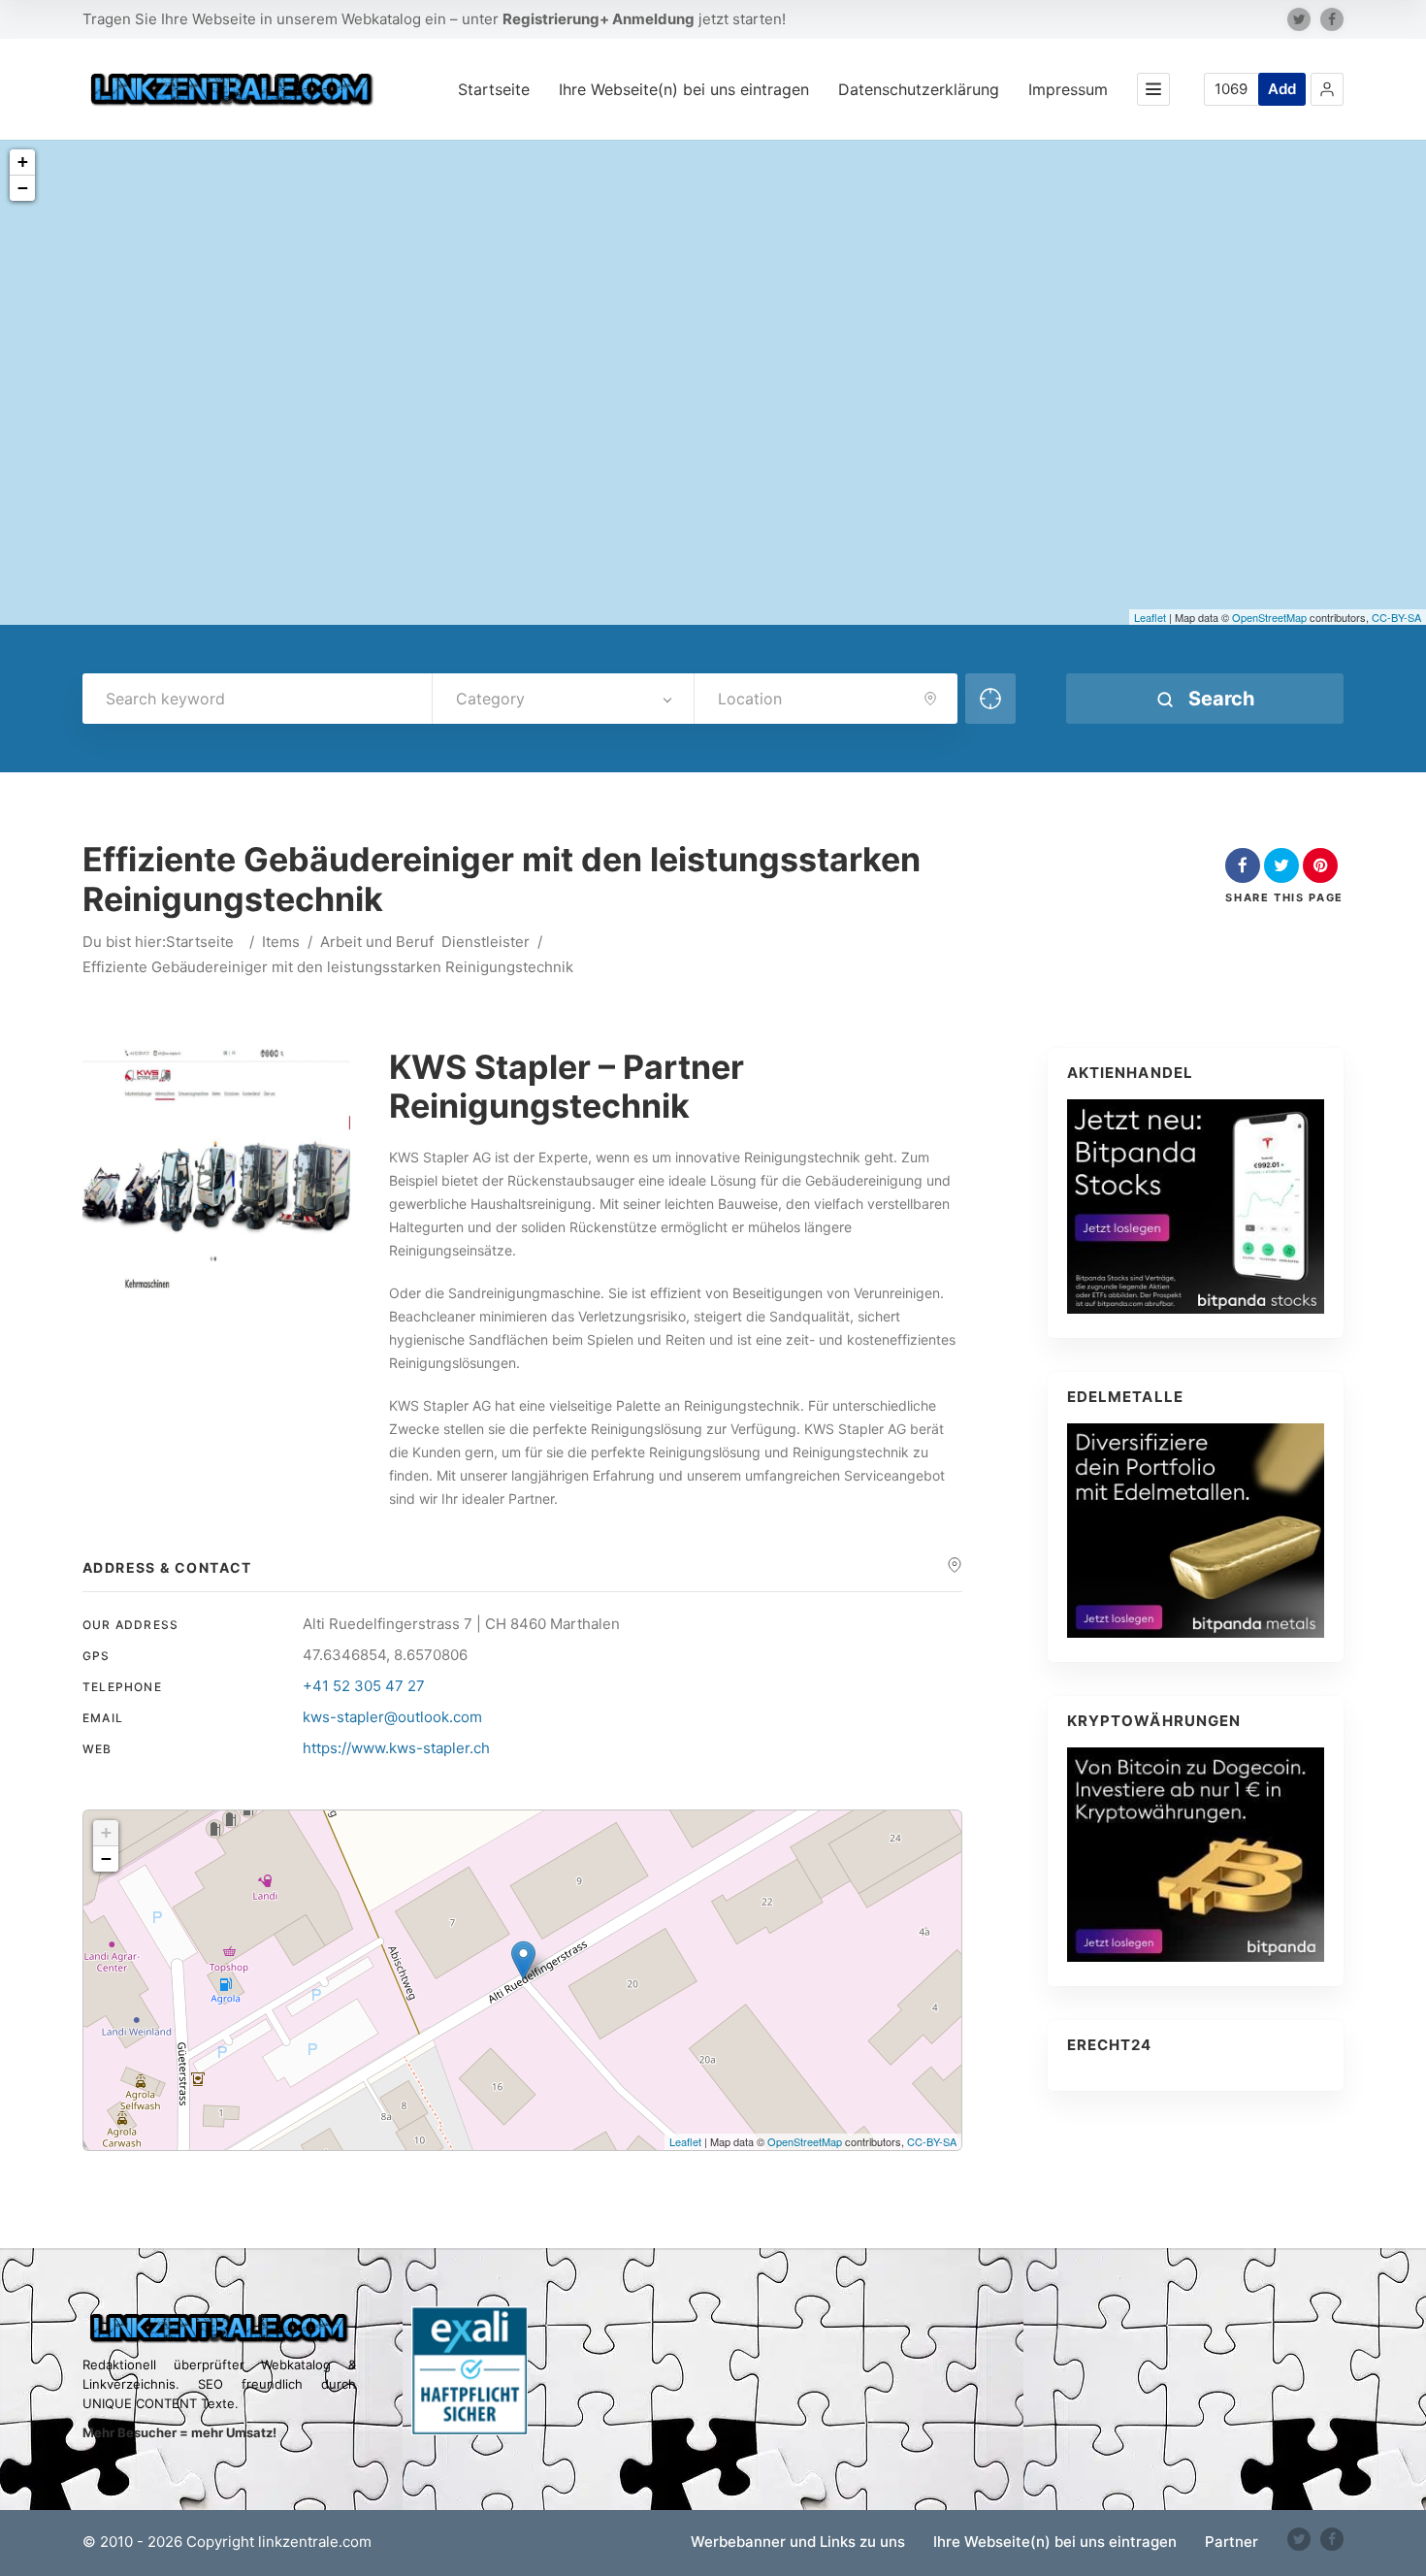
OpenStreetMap (1269, 617)
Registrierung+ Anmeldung (599, 19)
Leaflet (1150, 617)
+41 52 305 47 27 (364, 1686)
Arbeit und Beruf (377, 942)
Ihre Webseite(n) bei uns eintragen (684, 89)
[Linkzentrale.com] (232, 89)
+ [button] (23, 162)
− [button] (23, 188)
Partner (1232, 2542)
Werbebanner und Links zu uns (798, 2542)
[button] (1327, 89)
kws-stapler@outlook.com (392, 1717)
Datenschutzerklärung (919, 89)
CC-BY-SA (1396, 617)
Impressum (1068, 89)
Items (281, 942)
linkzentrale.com (315, 2542)
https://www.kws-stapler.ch (396, 1748)
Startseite (494, 89)
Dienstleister (486, 942)
